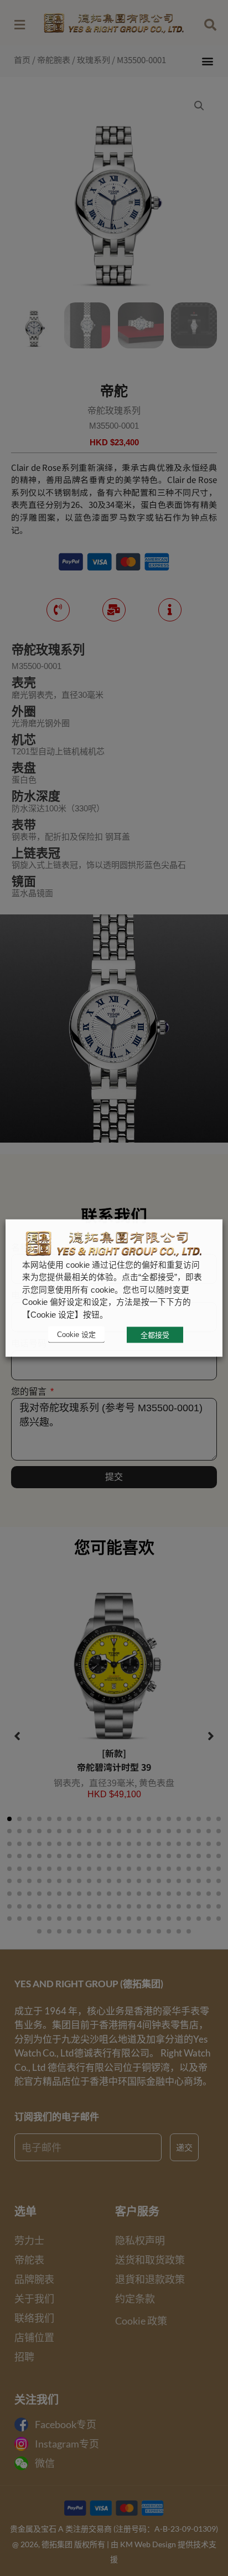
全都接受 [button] (155, 1335)
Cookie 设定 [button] (76, 1335)
